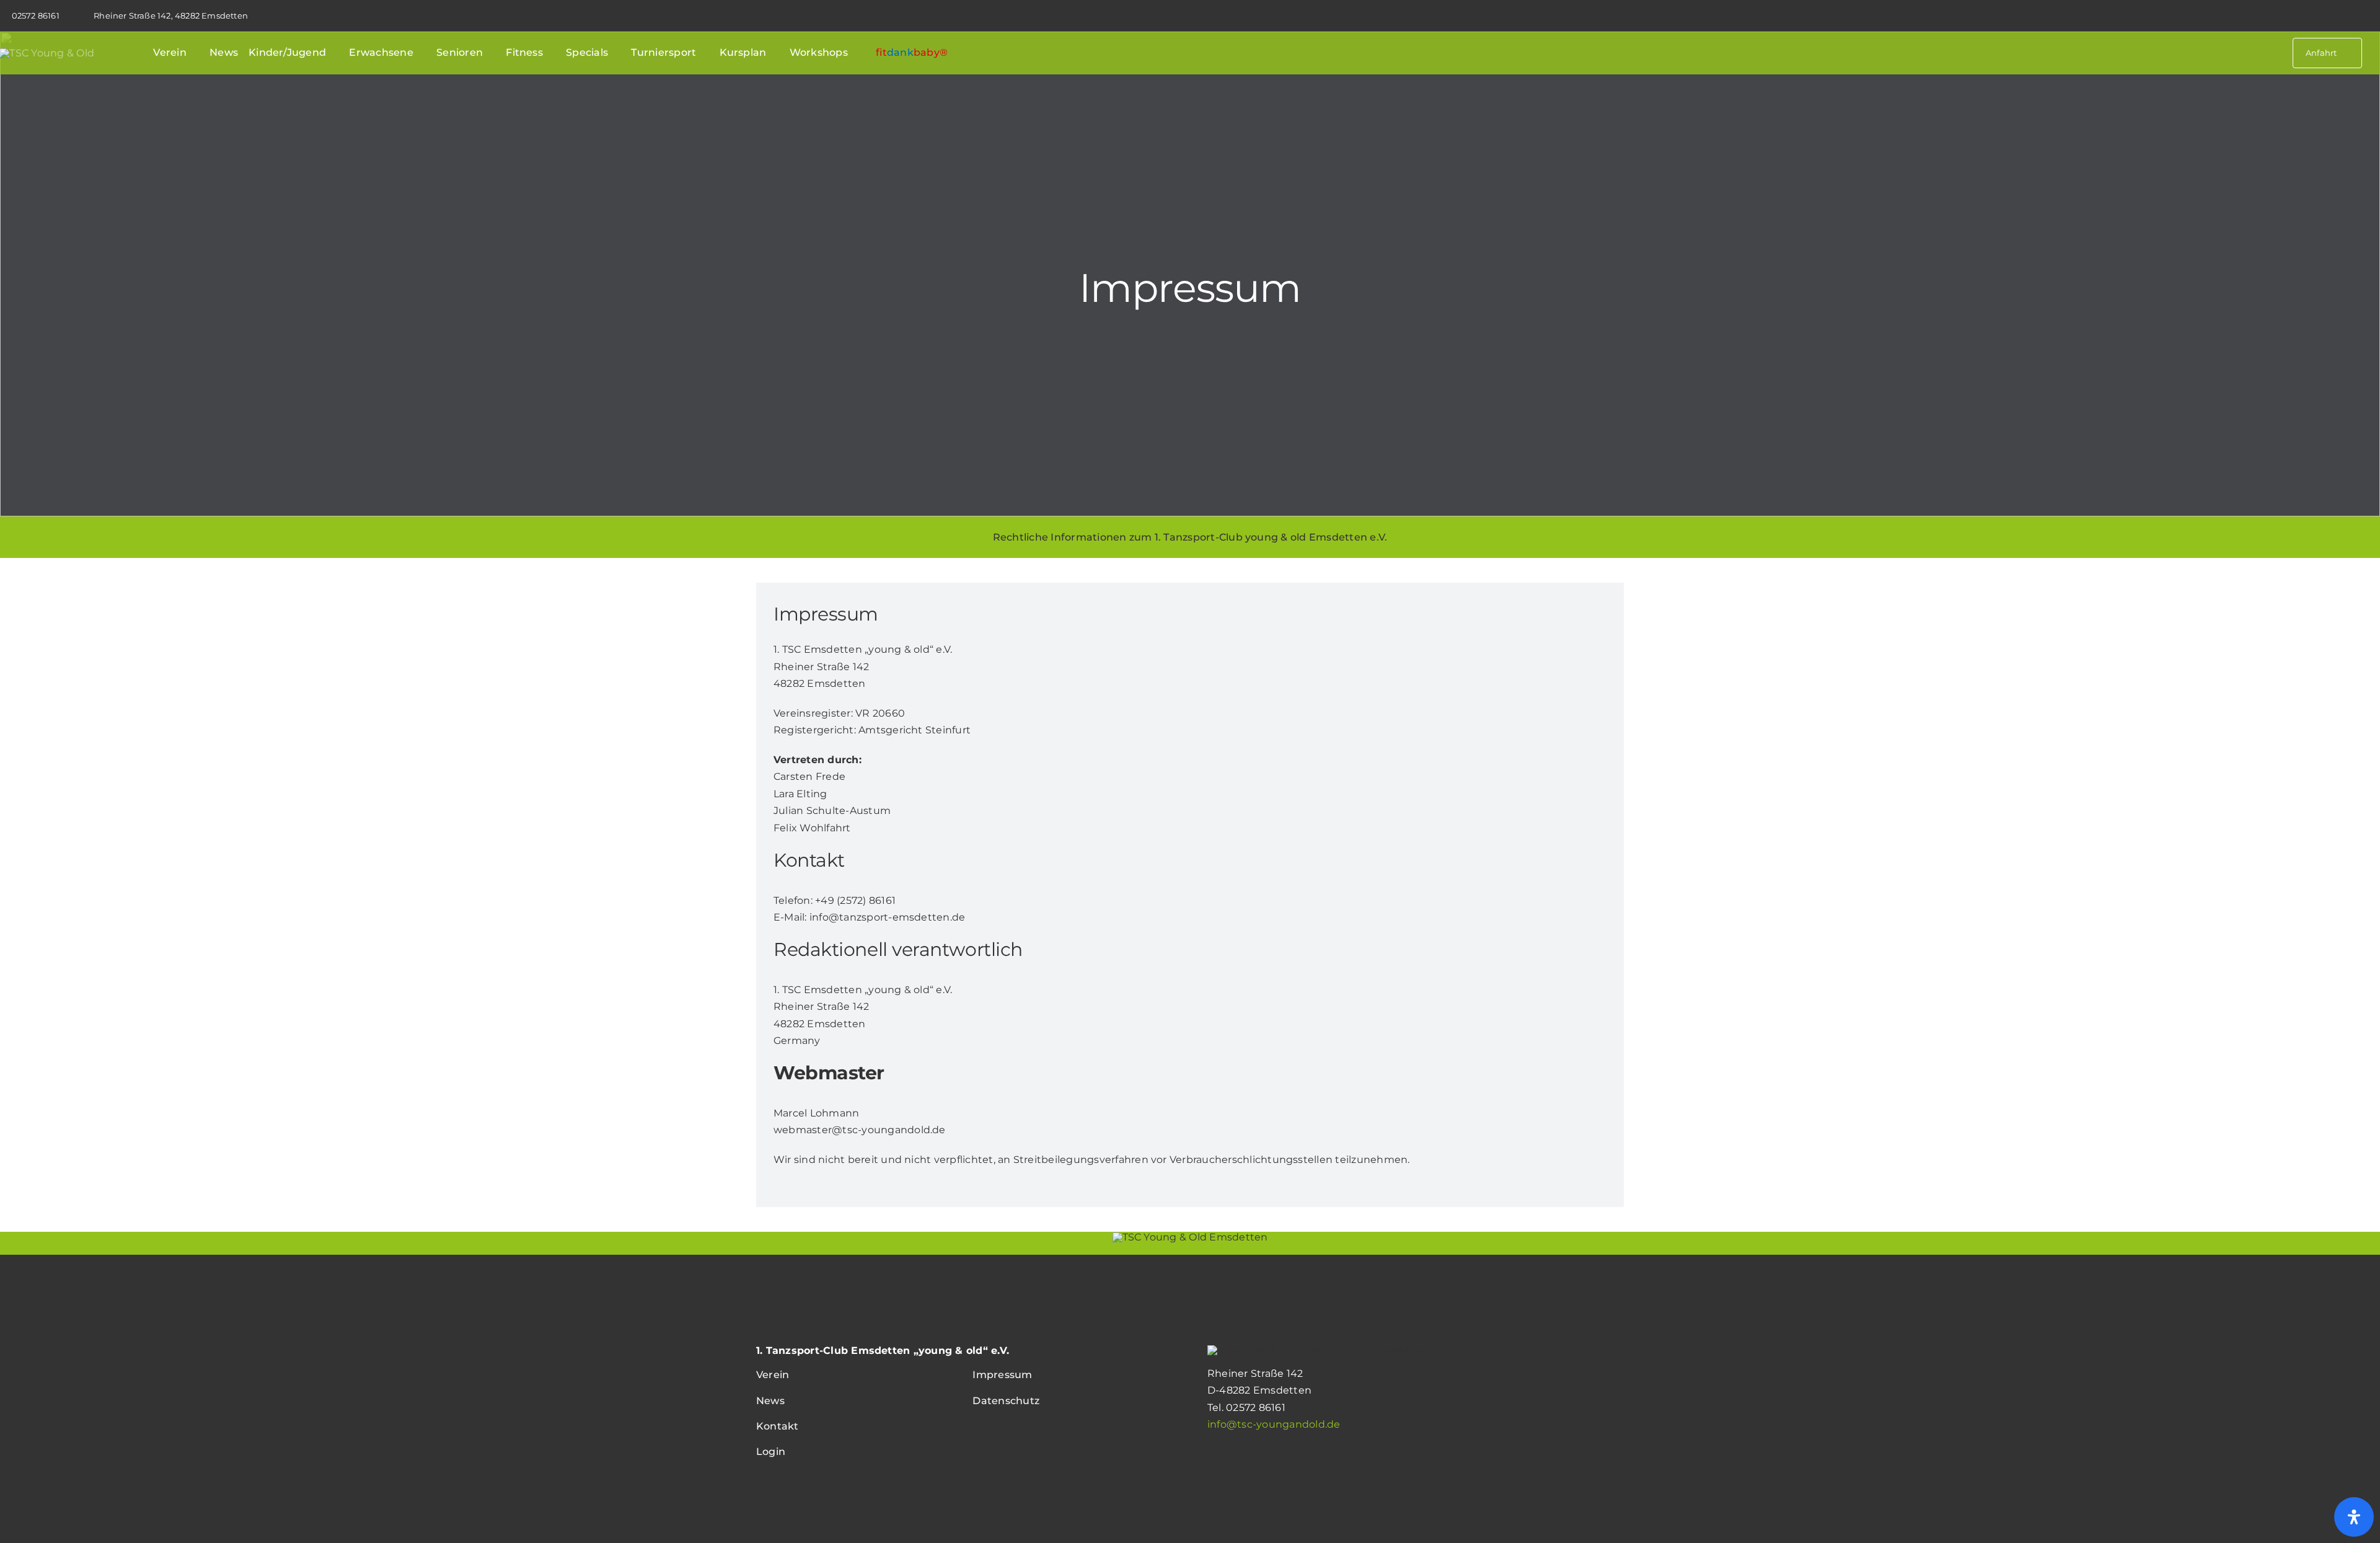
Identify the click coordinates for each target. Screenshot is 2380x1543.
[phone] (2377, 15)
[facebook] (2341, 15)
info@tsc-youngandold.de (1274, 1424)
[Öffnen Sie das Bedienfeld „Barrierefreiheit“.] (2354, 1517)
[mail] (2359, 15)
